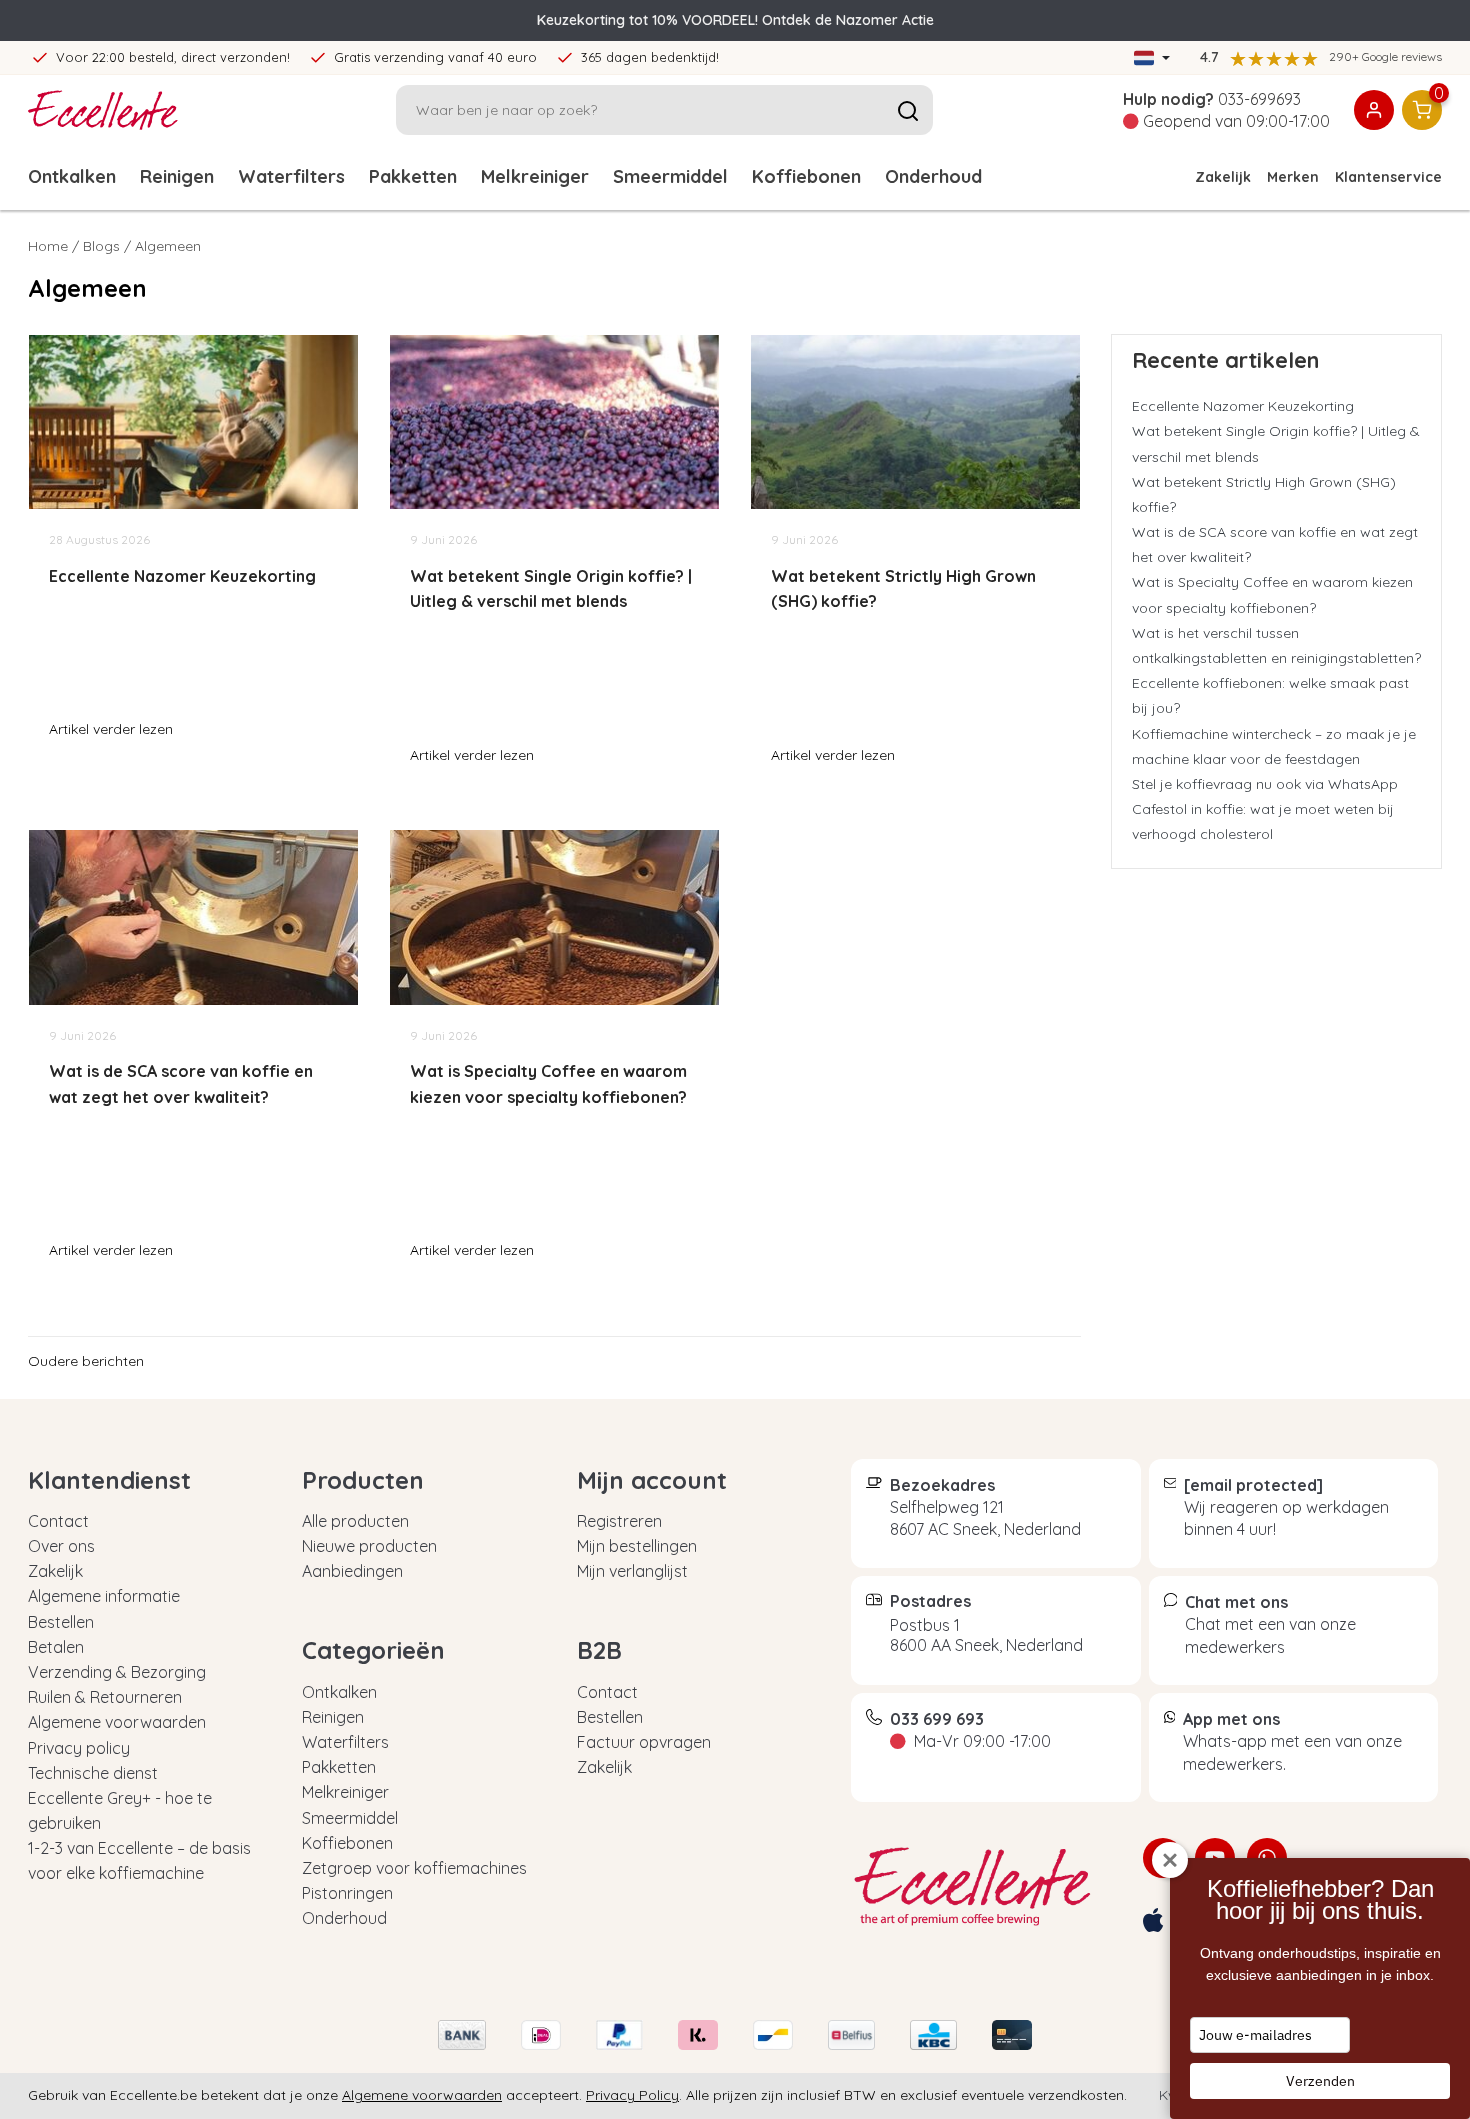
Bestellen (61, 1622)
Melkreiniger (535, 176)
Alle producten (355, 1521)
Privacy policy (79, 1748)
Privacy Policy (632, 2095)
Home (48, 246)
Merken (1293, 177)
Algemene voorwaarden (117, 1722)
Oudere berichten (86, 1361)
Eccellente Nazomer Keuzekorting (1243, 406)
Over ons (61, 1546)
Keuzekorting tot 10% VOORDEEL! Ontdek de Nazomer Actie (735, 20)
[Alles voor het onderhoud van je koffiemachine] (982, 1887)
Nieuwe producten (369, 1546)
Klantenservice (1388, 177)
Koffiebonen (806, 176)
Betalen (56, 1647)
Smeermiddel (670, 176)
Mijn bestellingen (637, 1546)
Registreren (619, 1521)
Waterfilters (291, 176)
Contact (58, 1521)
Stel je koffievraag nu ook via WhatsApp (1265, 784)
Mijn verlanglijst (632, 1571)
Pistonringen (347, 1893)
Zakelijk (1223, 177)
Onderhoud (933, 176)
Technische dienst (93, 1773)
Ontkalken (72, 176)
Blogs (101, 246)
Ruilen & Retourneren (105, 1697)
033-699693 (1259, 99)
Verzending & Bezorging (117, 1672)
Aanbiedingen (352, 1571)
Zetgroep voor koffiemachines (414, 1868)
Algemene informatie (104, 1596)
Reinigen (177, 176)
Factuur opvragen (644, 1742)
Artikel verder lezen (111, 729)
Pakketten (413, 176)
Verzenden (1320, 2081)
